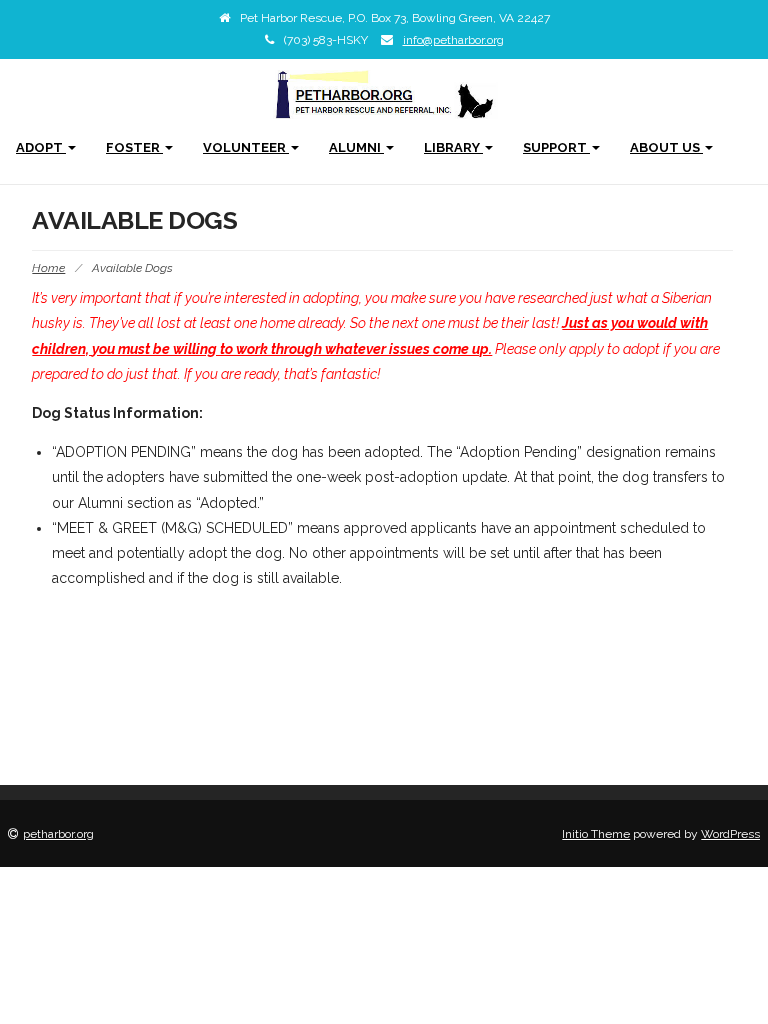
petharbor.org (58, 834)
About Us (666, 147)
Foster (134, 147)
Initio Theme (596, 834)
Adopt (41, 147)
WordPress (730, 834)
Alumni (356, 147)
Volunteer (246, 147)
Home (48, 268)
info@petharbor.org (453, 40)
